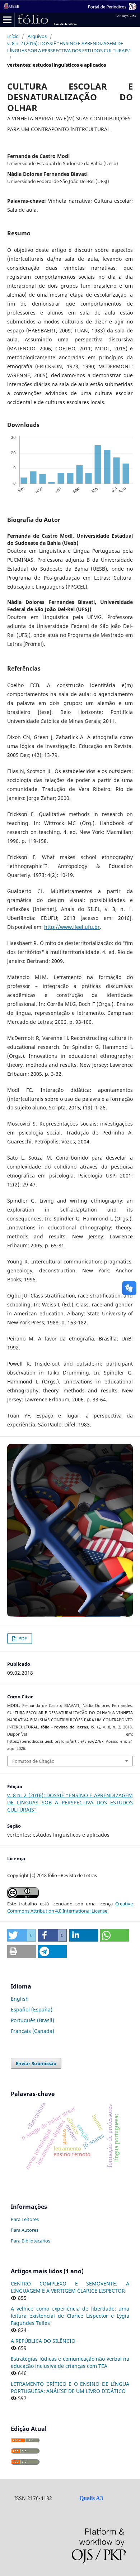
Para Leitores (25, 2219)
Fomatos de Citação (33, 1761)
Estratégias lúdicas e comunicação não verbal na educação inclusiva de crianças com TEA (70, 2362)
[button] (22, 1935)
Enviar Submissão (36, 2063)
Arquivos (37, 36)
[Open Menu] (7, 20)
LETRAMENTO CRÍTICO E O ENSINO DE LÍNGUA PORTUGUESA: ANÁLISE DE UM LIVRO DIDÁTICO (70, 2387)
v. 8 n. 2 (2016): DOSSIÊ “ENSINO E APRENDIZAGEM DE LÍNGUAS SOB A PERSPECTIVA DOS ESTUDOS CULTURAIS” (69, 47)
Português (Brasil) (32, 2020)
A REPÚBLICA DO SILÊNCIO (43, 2341)
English (20, 1999)
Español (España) (32, 2009)
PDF (22, 1639)
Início (13, 36)
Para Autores (25, 2230)
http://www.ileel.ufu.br (72, 927)
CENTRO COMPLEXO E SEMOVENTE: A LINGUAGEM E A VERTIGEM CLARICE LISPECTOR (70, 2287)
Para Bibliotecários (31, 2241)
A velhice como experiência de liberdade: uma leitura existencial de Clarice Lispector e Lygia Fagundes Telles (70, 2316)
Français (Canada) (32, 2031)
